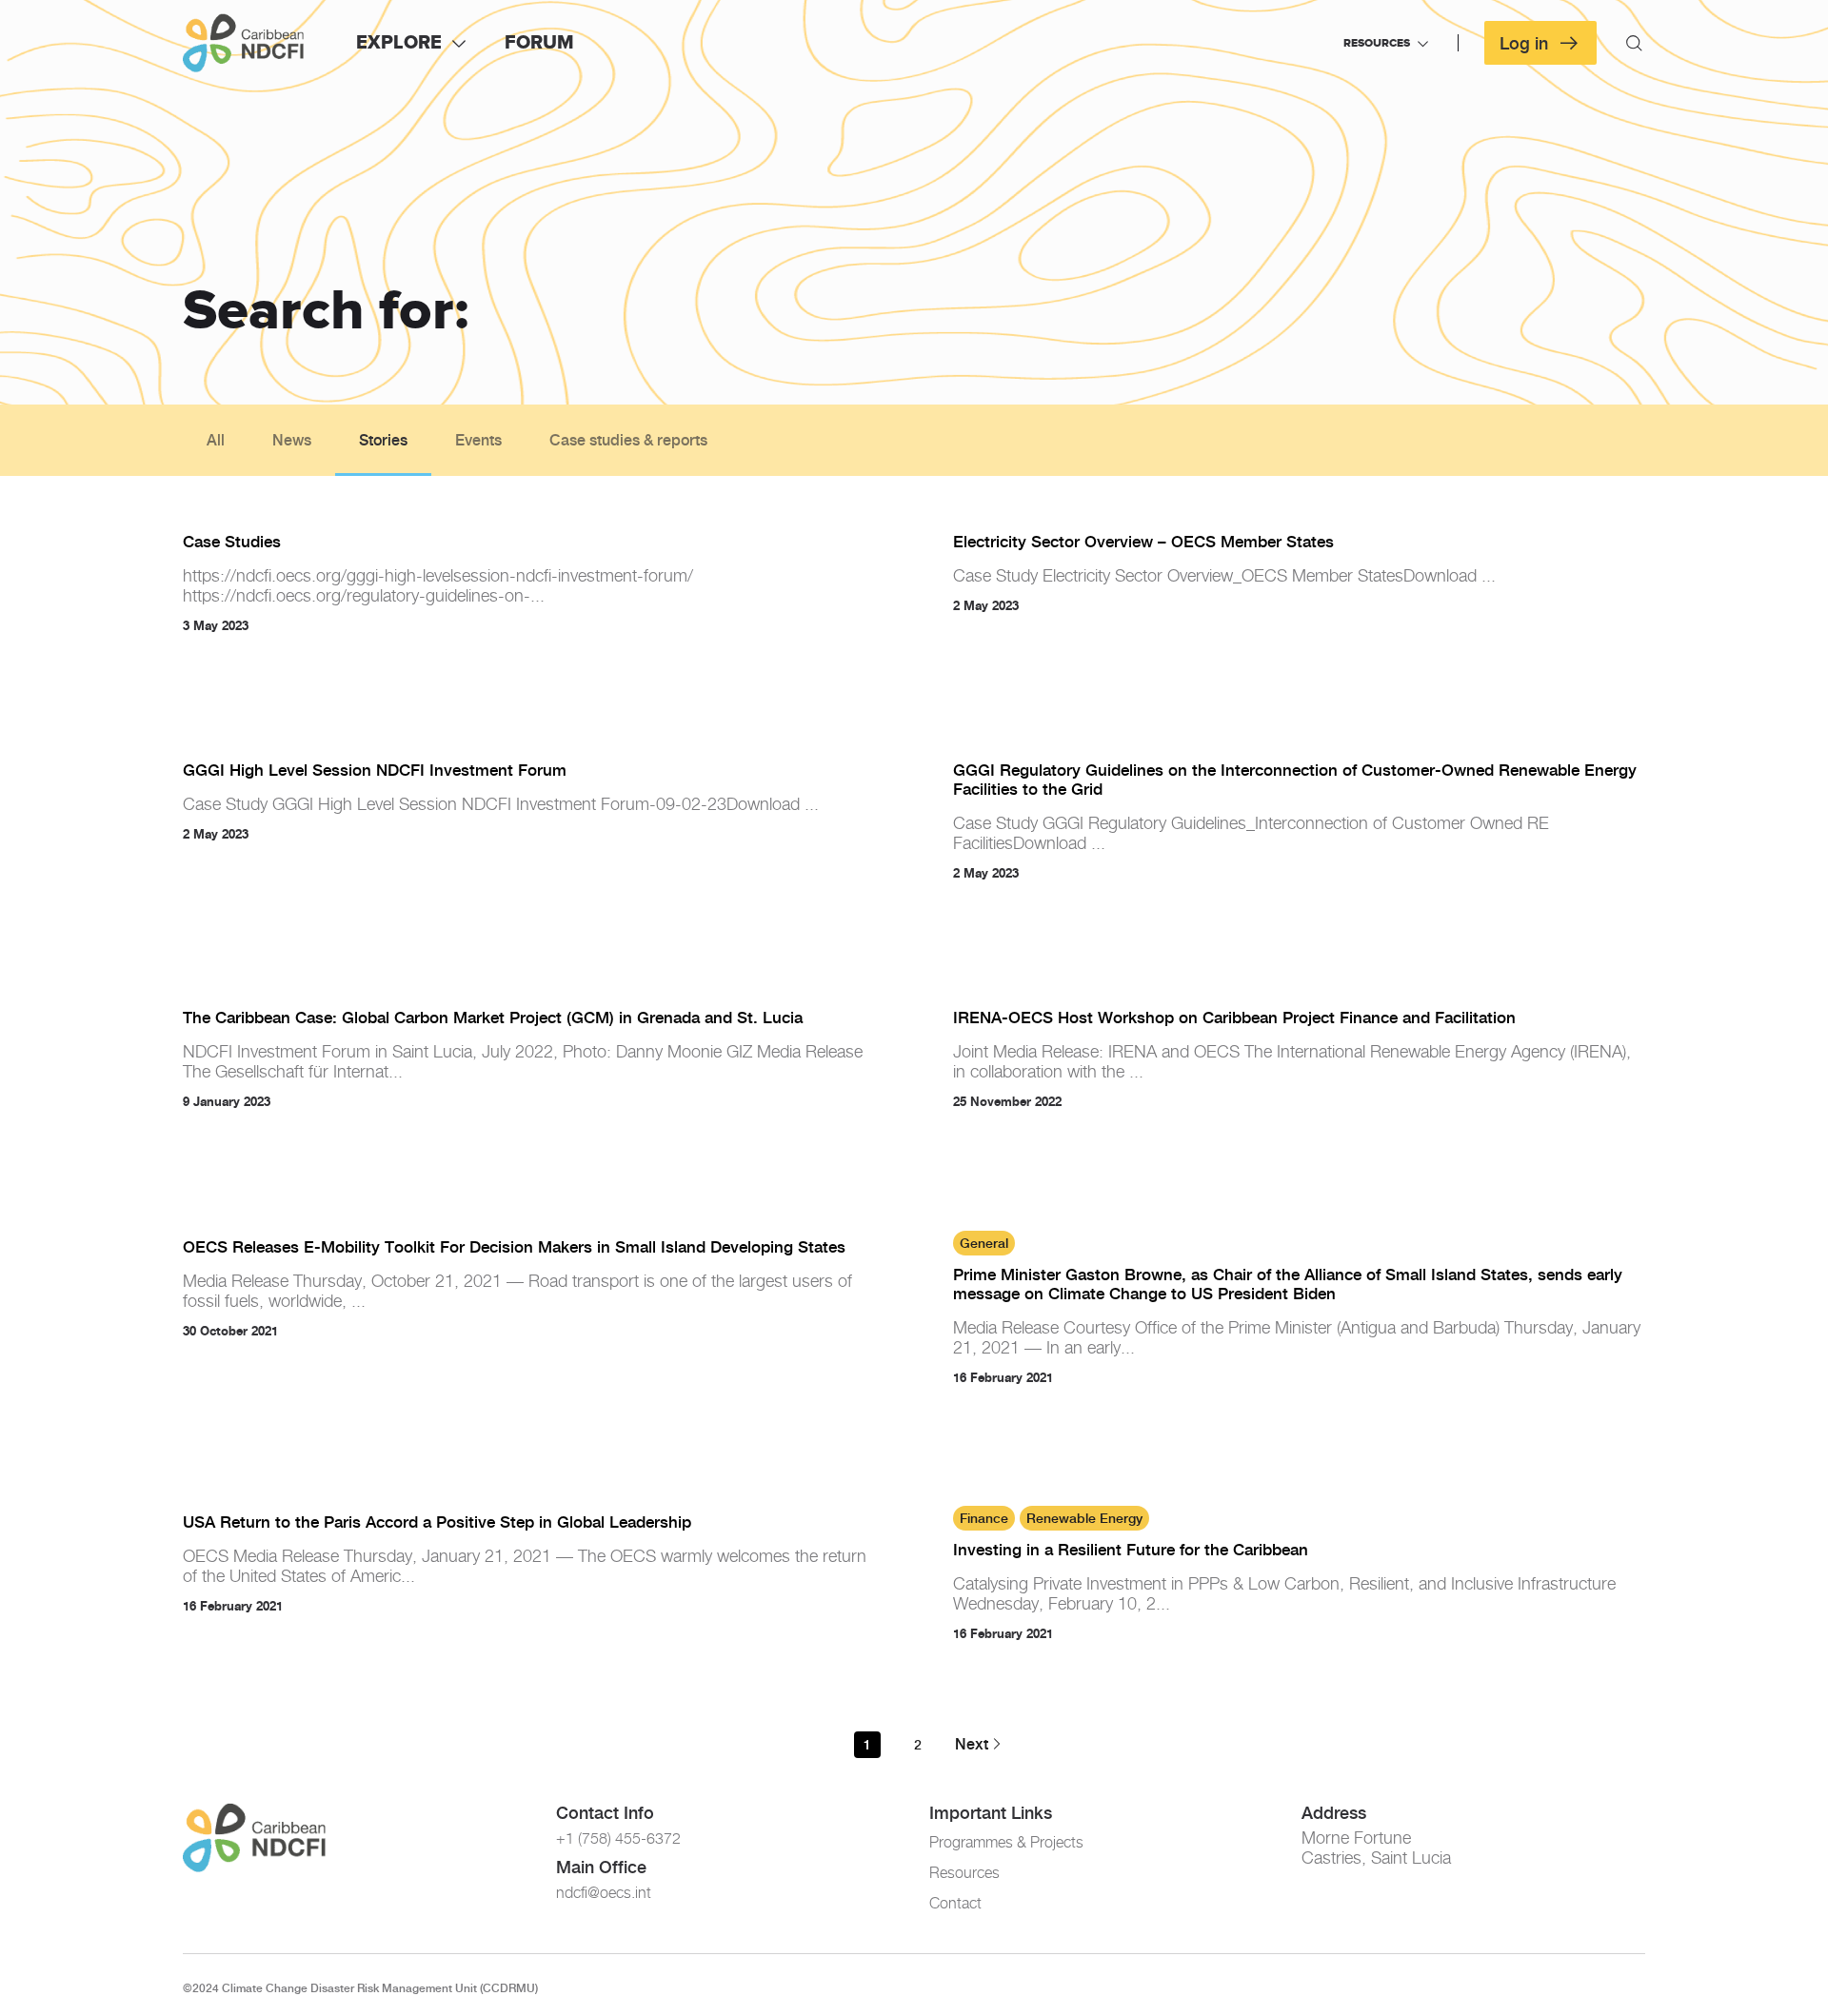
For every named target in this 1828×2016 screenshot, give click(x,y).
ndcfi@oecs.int (604, 1893)
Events (478, 440)
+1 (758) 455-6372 (618, 1838)
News (292, 440)
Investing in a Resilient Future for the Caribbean (1131, 1550)
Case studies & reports (628, 440)
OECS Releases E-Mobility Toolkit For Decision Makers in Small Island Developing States (514, 1247)
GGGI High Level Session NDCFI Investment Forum (375, 770)
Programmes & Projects (1006, 1842)
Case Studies (232, 542)
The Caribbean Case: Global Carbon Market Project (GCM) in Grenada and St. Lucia (493, 1018)
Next (972, 1744)
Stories (383, 440)
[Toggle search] (1634, 43)
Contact (955, 1903)
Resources (964, 1873)
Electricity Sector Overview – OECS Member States (1143, 542)
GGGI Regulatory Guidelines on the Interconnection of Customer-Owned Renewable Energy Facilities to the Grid (1295, 780)
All (216, 440)
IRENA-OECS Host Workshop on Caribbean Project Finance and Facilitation (1234, 1018)
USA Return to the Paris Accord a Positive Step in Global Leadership (437, 1522)
